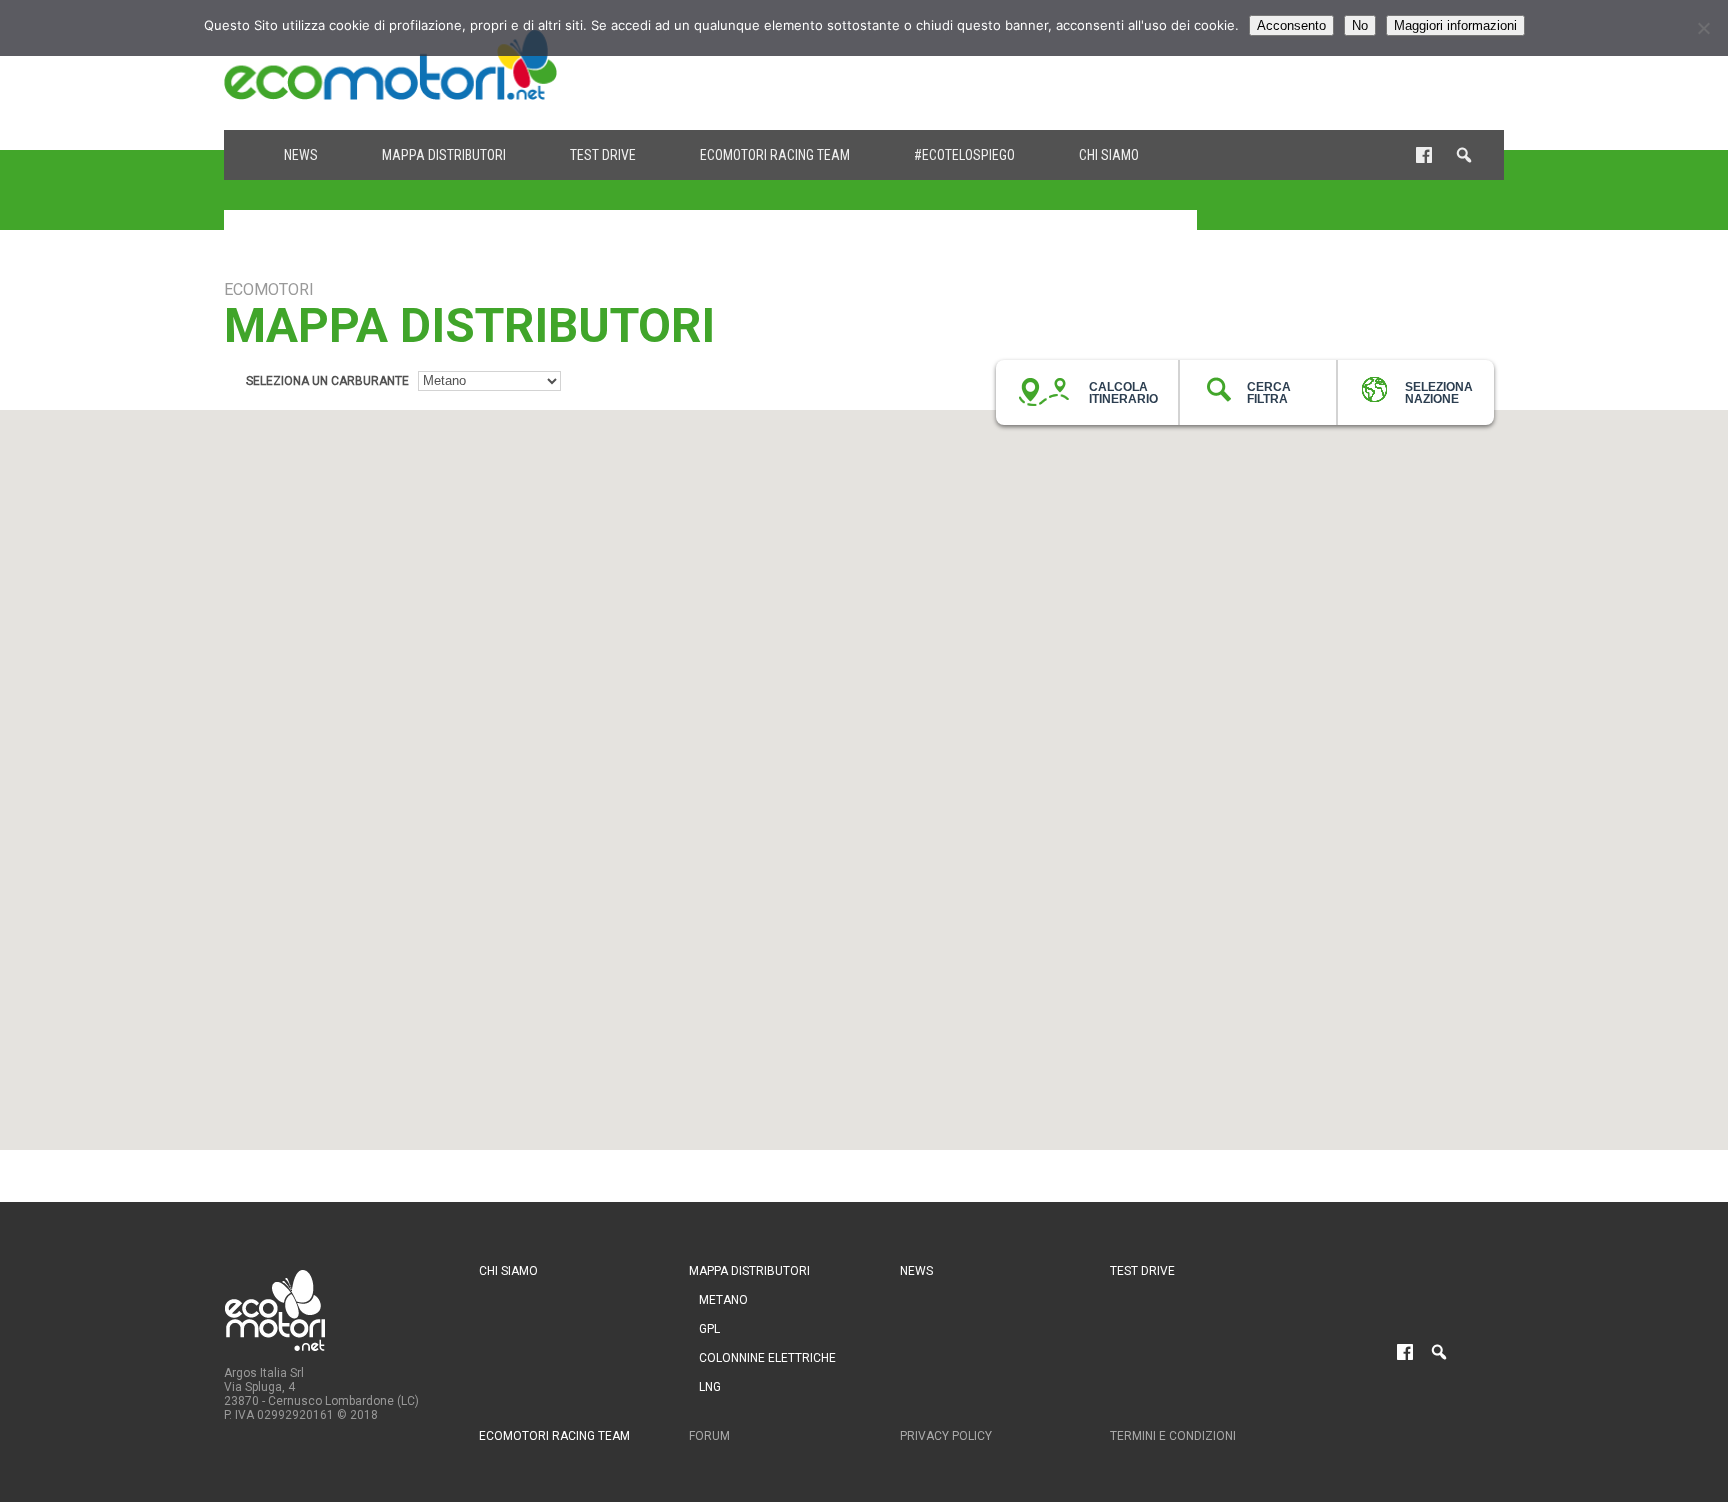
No (1360, 25)
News (301, 155)
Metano (723, 1300)
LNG (710, 1387)
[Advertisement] (1140, 65)
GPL (709, 1329)
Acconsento (1291, 25)
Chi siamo (1109, 155)
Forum (709, 1436)
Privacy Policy (946, 1436)
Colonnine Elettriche (767, 1358)
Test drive (603, 155)
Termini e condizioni (1173, 1436)
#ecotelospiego (964, 155)
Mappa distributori (444, 155)
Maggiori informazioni (1455, 25)
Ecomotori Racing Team (775, 155)
